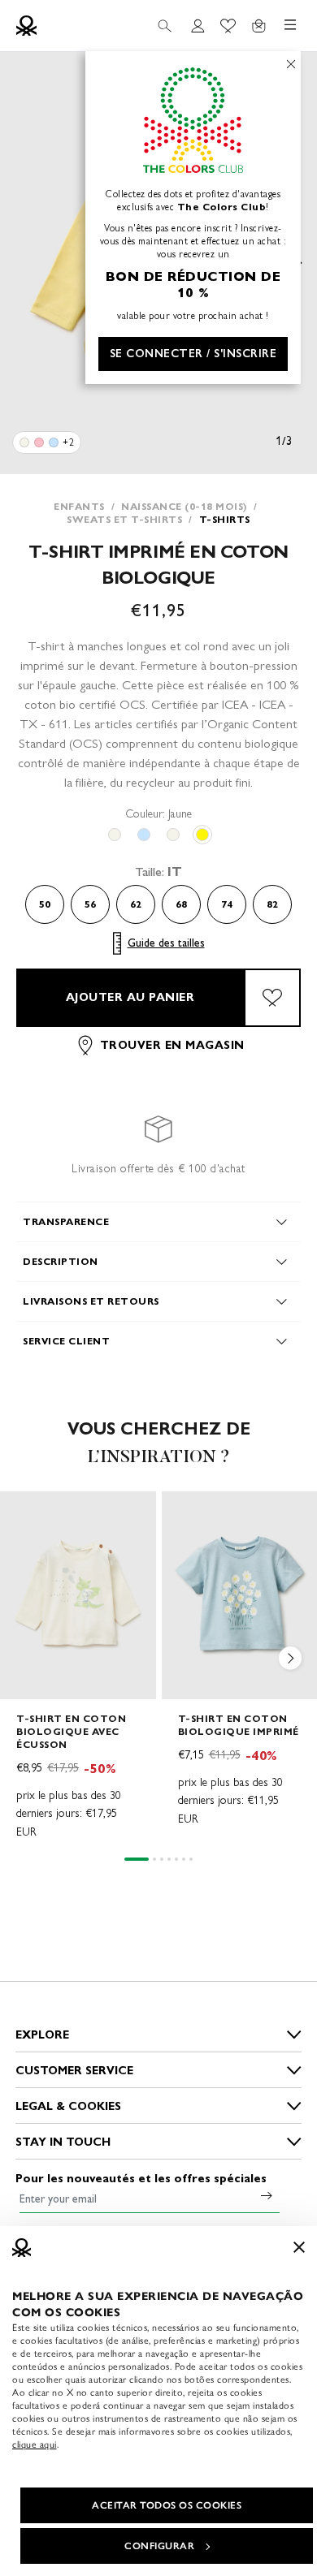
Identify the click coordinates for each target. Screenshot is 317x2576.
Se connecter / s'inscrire (193, 354)
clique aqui (35, 2444)
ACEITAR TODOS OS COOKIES (167, 2505)
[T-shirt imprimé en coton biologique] (24, 442)
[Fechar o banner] (299, 2247)
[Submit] (267, 2195)
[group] (78, 1666)
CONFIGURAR (159, 2546)
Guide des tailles (166, 943)
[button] (291, 1661)
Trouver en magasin (172, 1045)
